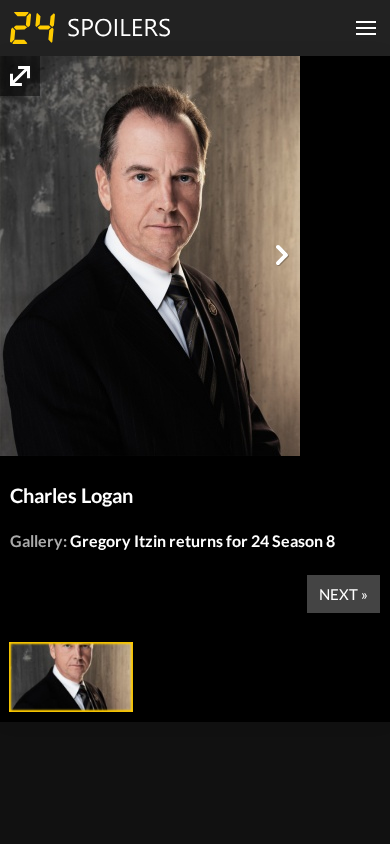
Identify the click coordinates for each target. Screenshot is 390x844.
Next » (343, 594)
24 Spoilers (90, 28)
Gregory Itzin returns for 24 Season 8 (202, 540)
